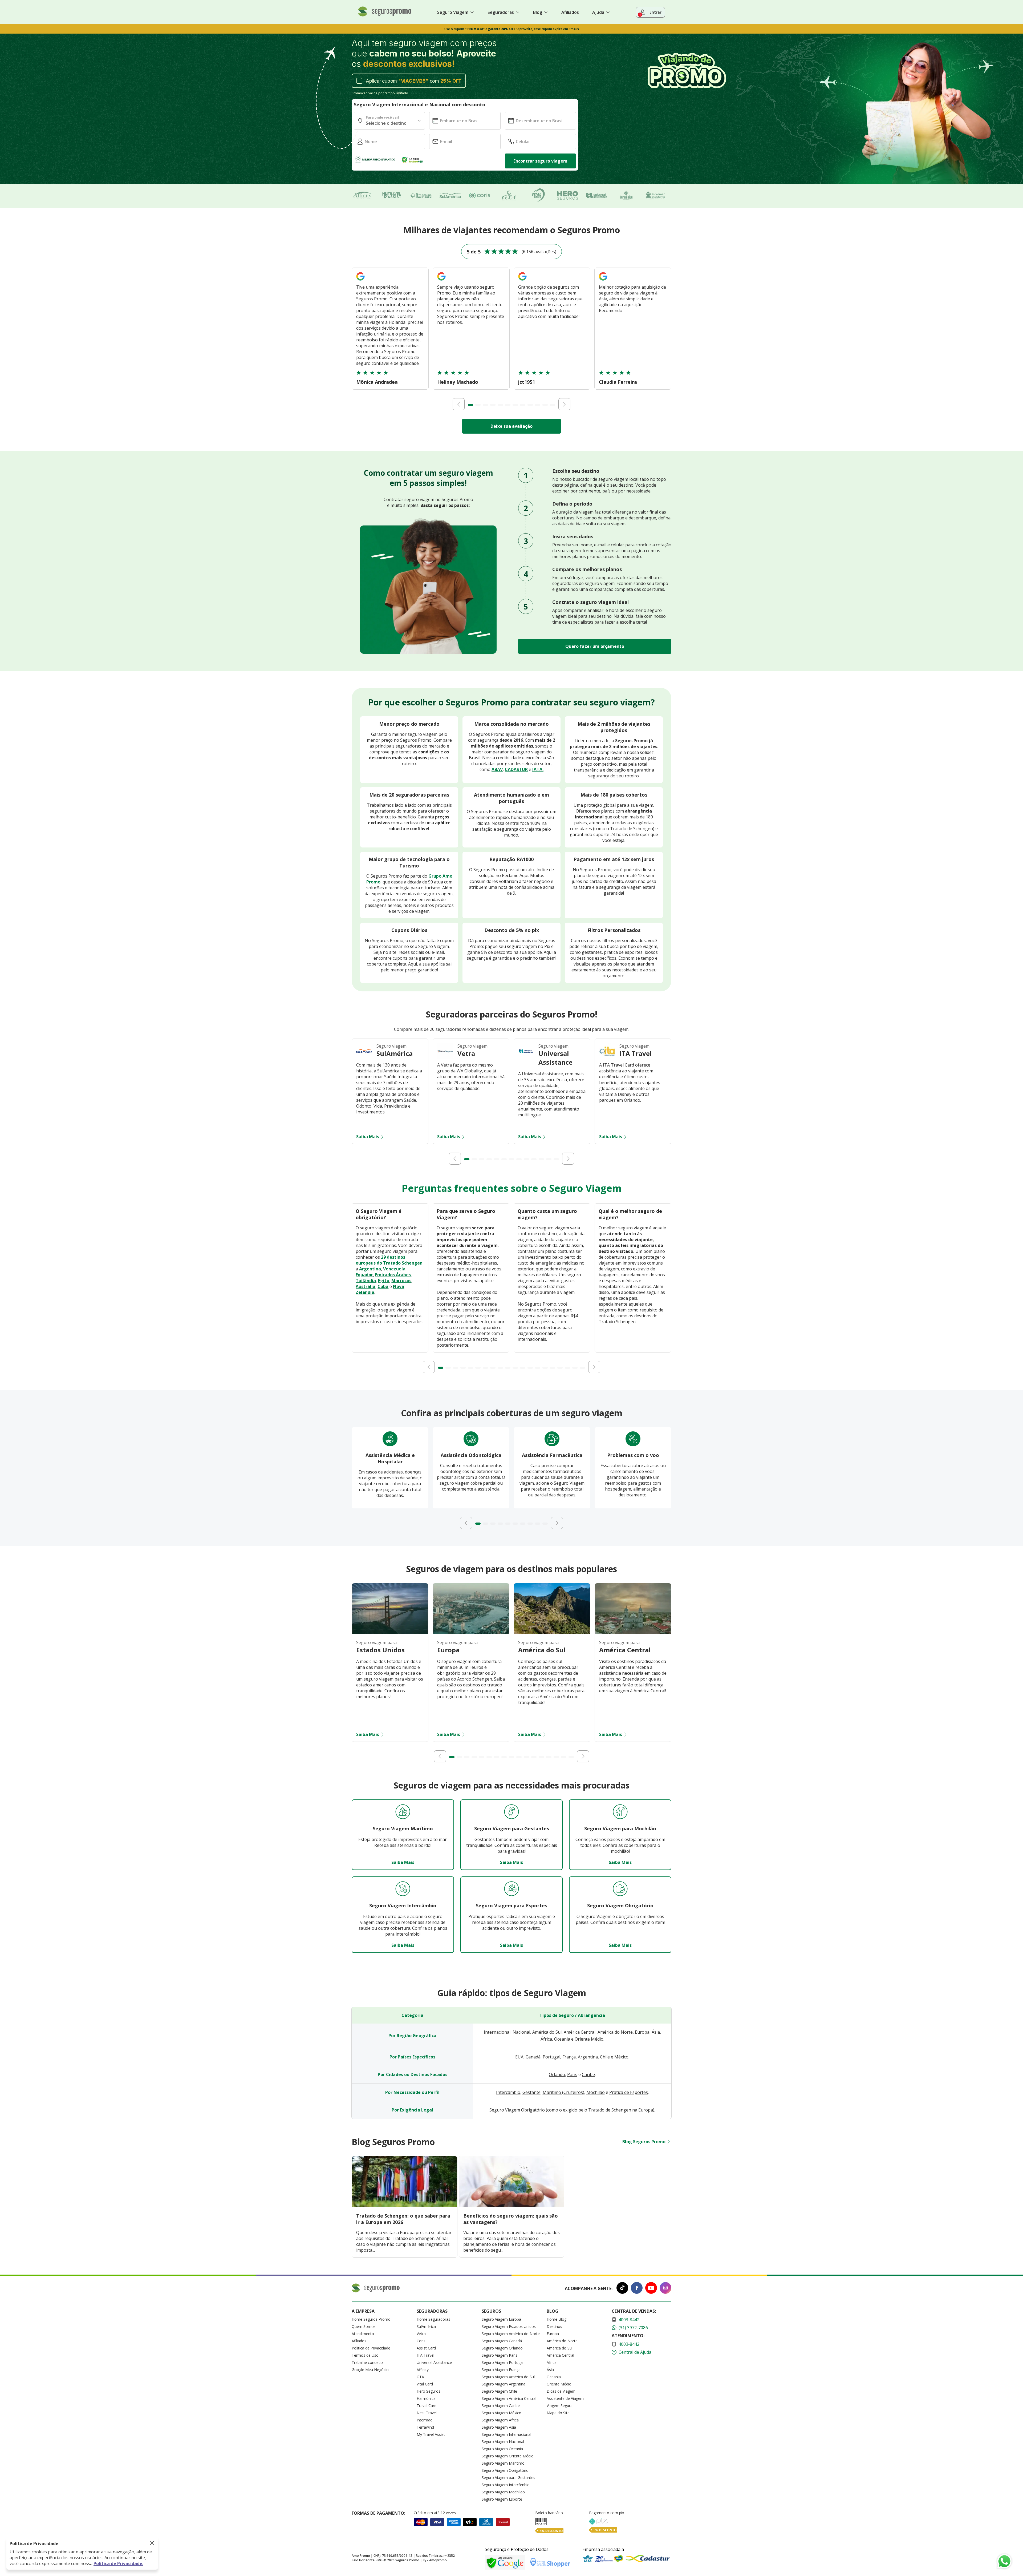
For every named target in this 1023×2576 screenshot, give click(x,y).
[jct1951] (522, 281)
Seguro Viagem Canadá (502, 2341)
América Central (580, 2032)
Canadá (533, 2057)
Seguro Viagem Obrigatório (517, 2110)
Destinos (554, 2326)
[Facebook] (637, 2289)
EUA (519, 2057)
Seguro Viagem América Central (509, 2398)
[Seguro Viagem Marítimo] (403, 1812)
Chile (605, 2057)
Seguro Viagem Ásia (499, 2427)
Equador (364, 1275)
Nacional (521, 2032)
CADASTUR (516, 769)
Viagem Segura (560, 2406)
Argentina (370, 1269)
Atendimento (363, 2334)
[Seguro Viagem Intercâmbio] (403, 1889)
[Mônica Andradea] (360, 281)
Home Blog (557, 2319)
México (621, 2057)
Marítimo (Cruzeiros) (563, 2092)
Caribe (588, 2074)
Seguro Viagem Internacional (506, 2434)
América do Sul (547, 2032)
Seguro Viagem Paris (500, 2355)
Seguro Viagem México (502, 2413)
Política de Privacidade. (118, 2563)
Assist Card (426, 2348)
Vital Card (425, 2384)
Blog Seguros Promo (644, 2142)
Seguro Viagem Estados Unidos (509, 2326)
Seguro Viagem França (501, 2370)
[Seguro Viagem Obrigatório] (620, 1889)
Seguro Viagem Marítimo (503, 2463)
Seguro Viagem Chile (499, 2391)
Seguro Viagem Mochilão (503, 2492)
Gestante (531, 2092)
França (569, 2057)
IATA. (538, 769)
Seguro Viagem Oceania (502, 2449)
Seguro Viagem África (500, 2420)
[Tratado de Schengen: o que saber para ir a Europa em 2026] (405, 2205)
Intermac (424, 2420)
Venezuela (394, 1269)
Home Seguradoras (433, 2319)
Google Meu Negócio (370, 2370)
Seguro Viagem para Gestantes (508, 2478)
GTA (420, 2377)
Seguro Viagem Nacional (503, 2442)
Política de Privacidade (371, 2348)
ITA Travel (425, 2355)
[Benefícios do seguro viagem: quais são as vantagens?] (512, 2205)
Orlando (557, 2074)
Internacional (497, 2032)
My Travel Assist (431, 2434)
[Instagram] (665, 2289)
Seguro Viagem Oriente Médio (508, 2456)
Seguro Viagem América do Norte (511, 2334)
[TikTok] (622, 2289)
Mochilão (596, 2092)
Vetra (421, 2334)
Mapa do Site (558, 2413)
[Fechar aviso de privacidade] (152, 2543)
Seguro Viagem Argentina (504, 2384)
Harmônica (426, 2398)
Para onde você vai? (383, 117)
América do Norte (615, 2032)
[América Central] (633, 1632)
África (546, 2039)
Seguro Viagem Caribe (501, 2406)
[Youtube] (651, 2289)
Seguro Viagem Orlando (502, 2348)
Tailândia (366, 1281)
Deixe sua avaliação (511, 426)
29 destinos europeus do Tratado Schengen (389, 1260)
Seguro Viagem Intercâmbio (506, 2485)
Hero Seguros (429, 2391)
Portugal (551, 2057)
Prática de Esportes (629, 2092)
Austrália (366, 1286)
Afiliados (570, 12)
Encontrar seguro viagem (540, 161)
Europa (642, 2032)
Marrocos (401, 1281)
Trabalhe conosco (367, 2362)
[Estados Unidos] (390, 1632)
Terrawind (425, 2427)
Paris (572, 2074)
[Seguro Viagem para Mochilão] (620, 1812)
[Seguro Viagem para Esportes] (511, 1889)
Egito (384, 1281)
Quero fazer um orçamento (595, 646)
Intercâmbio (508, 2092)
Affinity (423, 2370)
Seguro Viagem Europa (501, 2319)
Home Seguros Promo (371, 2319)
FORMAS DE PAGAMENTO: (378, 2513)
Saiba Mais (368, 1137)
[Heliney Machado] (441, 281)
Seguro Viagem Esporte (502, 2499)
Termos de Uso (365, 2355)
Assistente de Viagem (565, 2398)
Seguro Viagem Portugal (503, 2362)
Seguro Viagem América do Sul (508, 2377)
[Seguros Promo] (385, 15)
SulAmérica (426, 2326)
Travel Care (427, 2406)
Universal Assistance (434, 2362)
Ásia (656, 2032)
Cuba (383, 1286)
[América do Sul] (552, 1632)
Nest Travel (427, 2413)
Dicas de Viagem (561, 2391)
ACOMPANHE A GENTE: (589, 2288)
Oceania (562, 2039)
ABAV (497, 769)
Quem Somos (364, 2326)
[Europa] (471, 1632)
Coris (421, 2341)
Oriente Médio (589, 2039)
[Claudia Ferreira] (603, 281)
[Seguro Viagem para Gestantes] (511, 1812)
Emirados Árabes (393, 1275)
